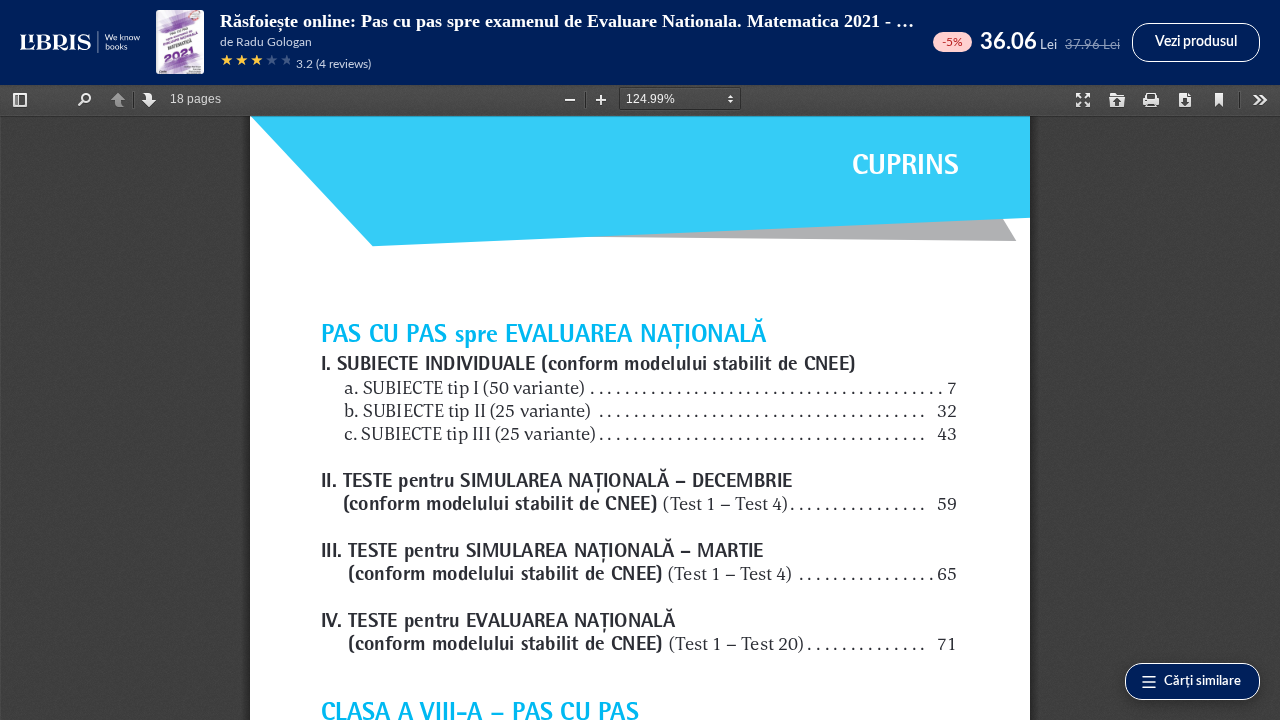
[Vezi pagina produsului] (180, 42)
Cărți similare (1202, 681)
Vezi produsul (1196, 42)
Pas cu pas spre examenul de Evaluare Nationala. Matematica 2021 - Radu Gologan (684, 21)
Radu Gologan (274, 42)
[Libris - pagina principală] (80, 42)
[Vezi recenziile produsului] (255, 63)
